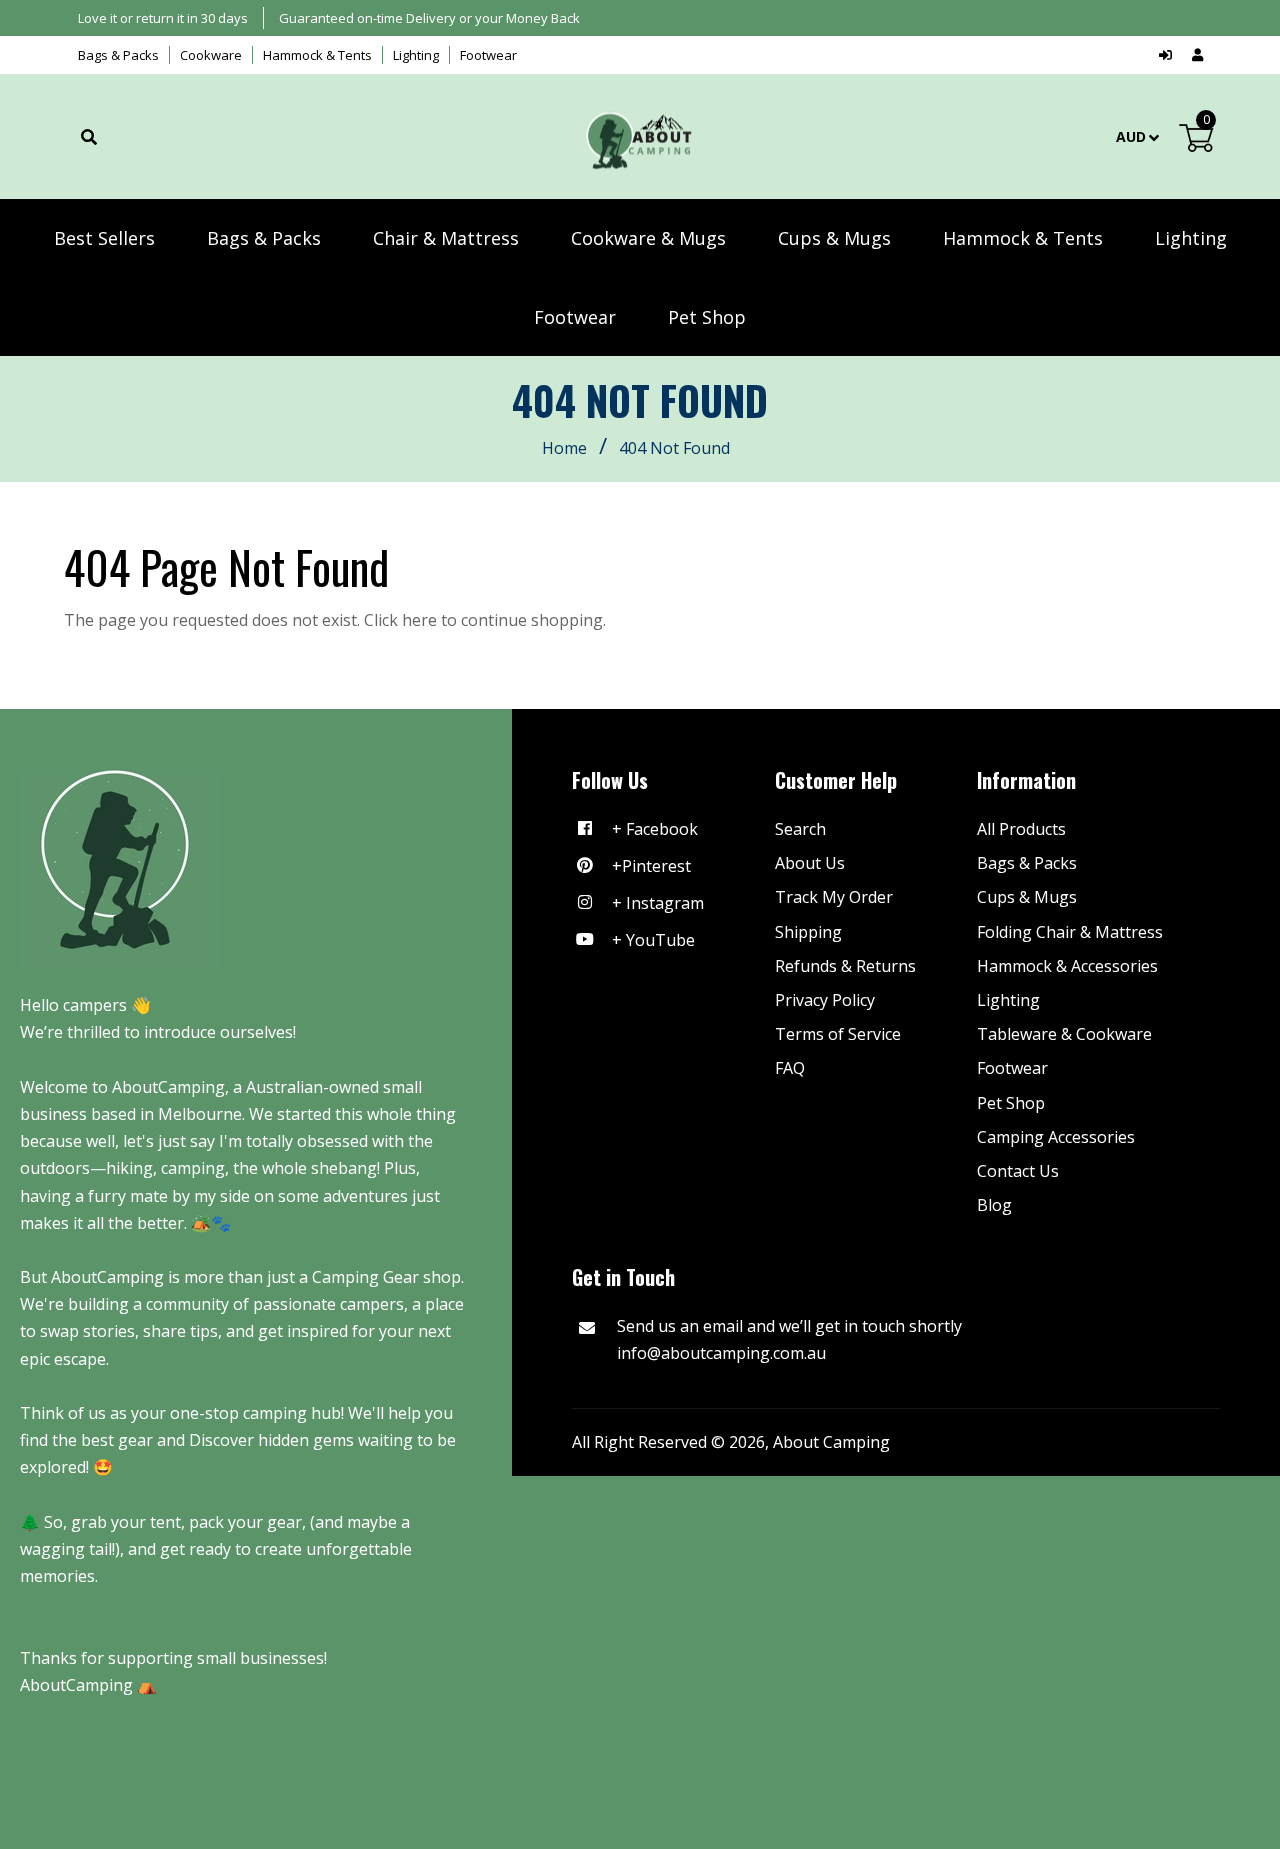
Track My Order (834, 897)
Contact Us (1018, 1171)
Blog (994, 1205)
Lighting (416, 55)
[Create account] (1197, 55)
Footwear (488, 55)
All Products (1021, 829)
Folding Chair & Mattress (1070, 932)
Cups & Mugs (1027, 897)
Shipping (808, 932)
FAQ (790, 1068)
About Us (810, 863)
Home (564, 448)
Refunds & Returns (845, 966)
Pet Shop (1011, 1103)
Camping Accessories (1056, 1137)
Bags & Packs (118, 55)
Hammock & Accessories (1067, 966)
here (419, 620)
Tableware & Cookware (1064, 1034)
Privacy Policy (825, 1000)
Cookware (211, 55)
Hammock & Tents (317, 55)
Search (800, 829)
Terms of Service (838, 1034)
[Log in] (1170, 55)
